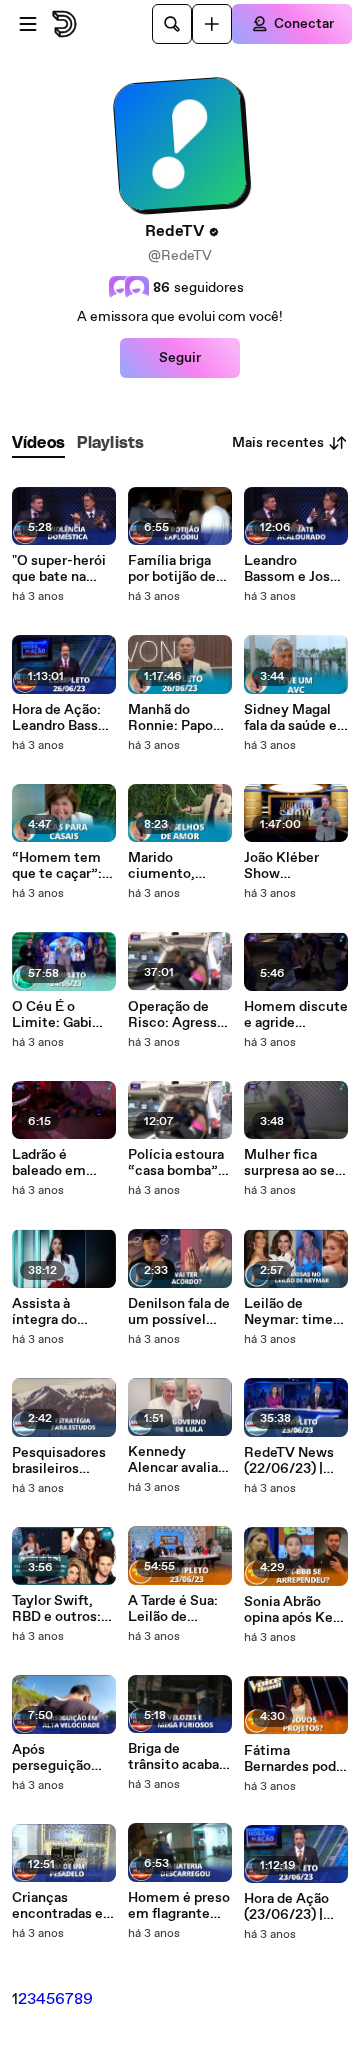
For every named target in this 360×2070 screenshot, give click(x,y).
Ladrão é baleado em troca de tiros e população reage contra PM (60, 1163)
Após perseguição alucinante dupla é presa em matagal (54, 1758)
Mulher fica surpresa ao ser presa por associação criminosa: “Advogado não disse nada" (292, 1163)
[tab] (38, 443)
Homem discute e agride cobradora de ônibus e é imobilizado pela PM (296, 1015)
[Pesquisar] (172, 24)
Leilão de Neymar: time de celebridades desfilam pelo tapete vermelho (295, 1312)
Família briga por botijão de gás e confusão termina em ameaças (175, 569)
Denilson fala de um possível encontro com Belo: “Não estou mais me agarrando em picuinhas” (179, 1312)
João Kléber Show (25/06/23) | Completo (283, 866)
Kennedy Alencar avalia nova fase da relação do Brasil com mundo (173, 1460)
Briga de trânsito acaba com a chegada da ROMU (176, 1757)
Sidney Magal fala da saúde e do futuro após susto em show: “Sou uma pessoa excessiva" (294, 718)
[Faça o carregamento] (212, 24)
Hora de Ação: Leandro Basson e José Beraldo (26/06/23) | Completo (63, 718)
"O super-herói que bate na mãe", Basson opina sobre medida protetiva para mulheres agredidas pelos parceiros (62, 569)
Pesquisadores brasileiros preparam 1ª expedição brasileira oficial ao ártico (63, 1461)
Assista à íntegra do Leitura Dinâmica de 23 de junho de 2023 (61, 1312)
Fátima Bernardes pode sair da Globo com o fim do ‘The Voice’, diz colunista (294, 1759)
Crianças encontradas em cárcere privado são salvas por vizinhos (64, 1906)
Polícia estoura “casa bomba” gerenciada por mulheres (176, 1163)
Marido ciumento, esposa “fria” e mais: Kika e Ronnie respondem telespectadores (177, 866)
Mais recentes (278, 443)
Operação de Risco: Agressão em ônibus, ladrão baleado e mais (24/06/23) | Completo (180, 1015)
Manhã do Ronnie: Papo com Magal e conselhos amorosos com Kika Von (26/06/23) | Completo (175, 718)
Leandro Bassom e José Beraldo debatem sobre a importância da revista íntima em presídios (292, 569)
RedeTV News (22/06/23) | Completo (289, 1461)
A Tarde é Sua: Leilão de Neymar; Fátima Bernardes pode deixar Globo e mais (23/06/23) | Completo (180, 1609)
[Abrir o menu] (28, 24)
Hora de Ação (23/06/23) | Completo (286, 1907)
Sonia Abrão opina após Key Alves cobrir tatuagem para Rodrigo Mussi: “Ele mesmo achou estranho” (292, 1610)
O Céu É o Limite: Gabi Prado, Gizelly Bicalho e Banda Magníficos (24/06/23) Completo (62, 1015)
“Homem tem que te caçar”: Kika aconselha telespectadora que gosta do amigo (61, 866)
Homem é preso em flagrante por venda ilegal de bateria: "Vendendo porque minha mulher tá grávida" (179, 1906)
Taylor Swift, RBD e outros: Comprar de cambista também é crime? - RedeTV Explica (62, 1609)
